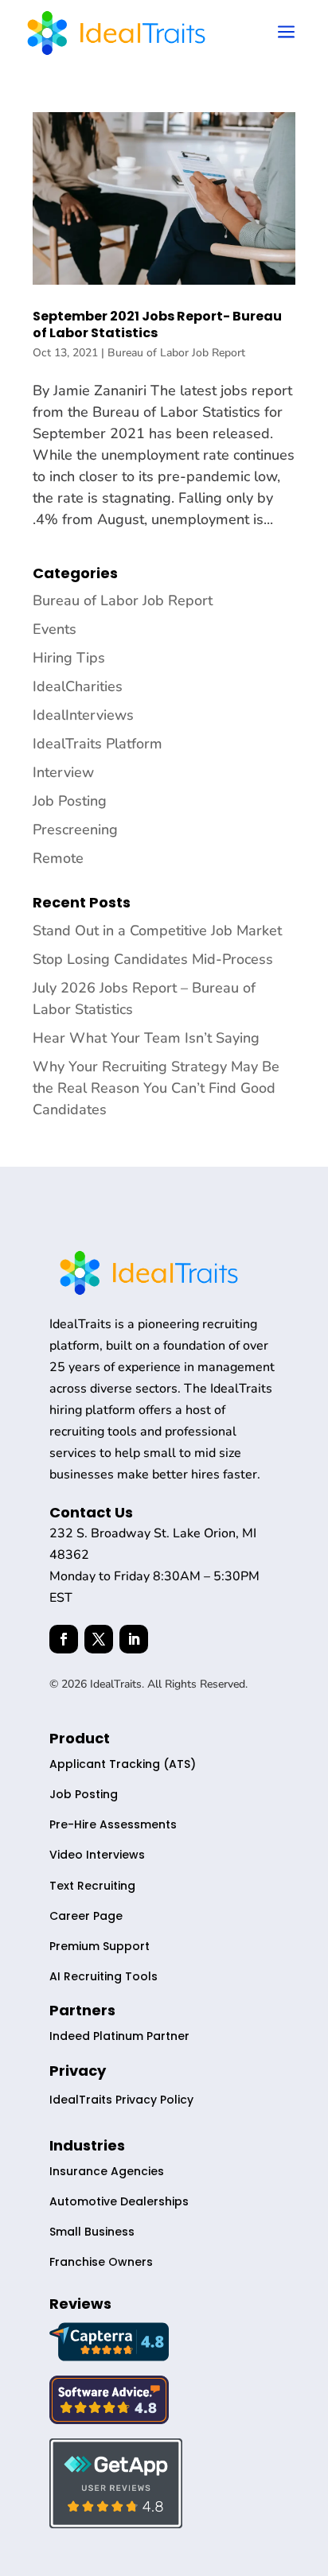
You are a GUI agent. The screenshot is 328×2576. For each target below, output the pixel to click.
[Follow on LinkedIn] (134, 1639)
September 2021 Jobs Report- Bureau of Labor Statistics (157, 324)
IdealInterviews (83, 715)
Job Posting (70, 801)
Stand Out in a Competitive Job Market (157, 931)
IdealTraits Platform (98, 744)
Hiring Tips (69, 658)
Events (55, 629)
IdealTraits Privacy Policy (121, 2100)
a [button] (286, 33)
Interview (63, 772)
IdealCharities (78, 686)
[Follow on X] (99, 1639)
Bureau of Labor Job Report (176, 353)
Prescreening (75, 830)
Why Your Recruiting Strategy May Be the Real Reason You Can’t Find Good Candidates (156, 1088)
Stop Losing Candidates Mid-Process (153, 959)
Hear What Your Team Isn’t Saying (146, 1038)
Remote (58, 858)
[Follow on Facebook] (64, 1639)
